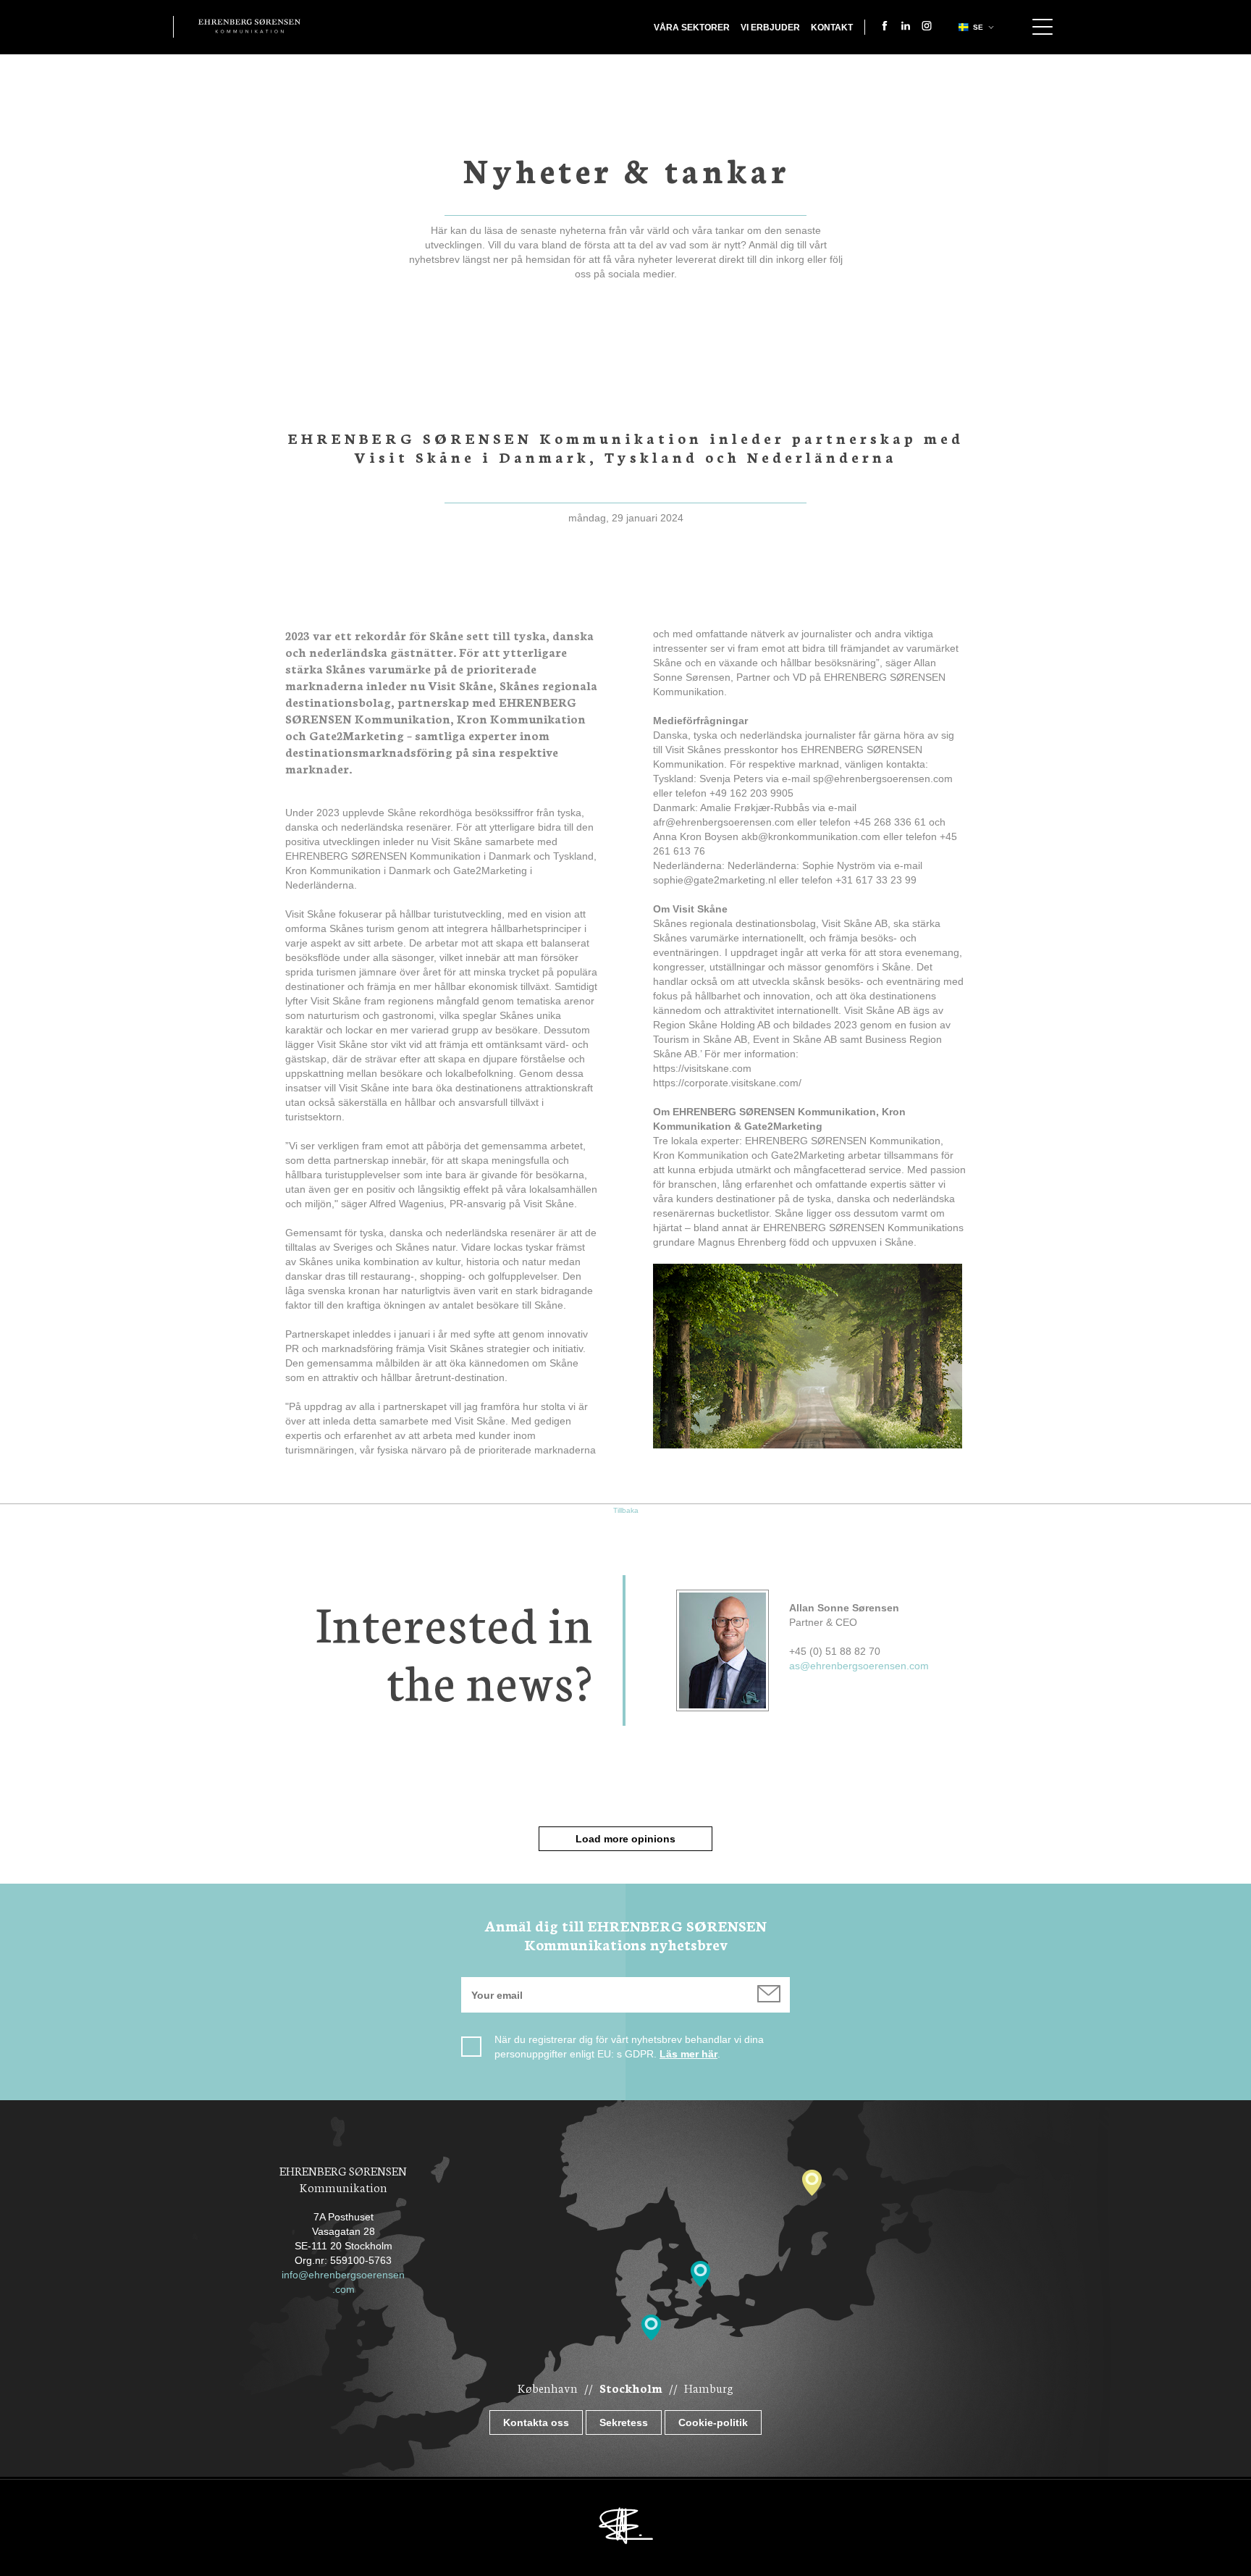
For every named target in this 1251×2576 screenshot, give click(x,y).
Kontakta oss (536, 2422)
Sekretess (624, 2422)
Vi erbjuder (770, 28)
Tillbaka (626, 1510)
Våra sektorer (692, 28)
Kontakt (832, 28)
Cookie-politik (713, 2422)
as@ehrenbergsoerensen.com (859, 1666)
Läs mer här (688, 2054)
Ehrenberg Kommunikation (249, 26)
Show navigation (1042, 27)
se (978, 27)
